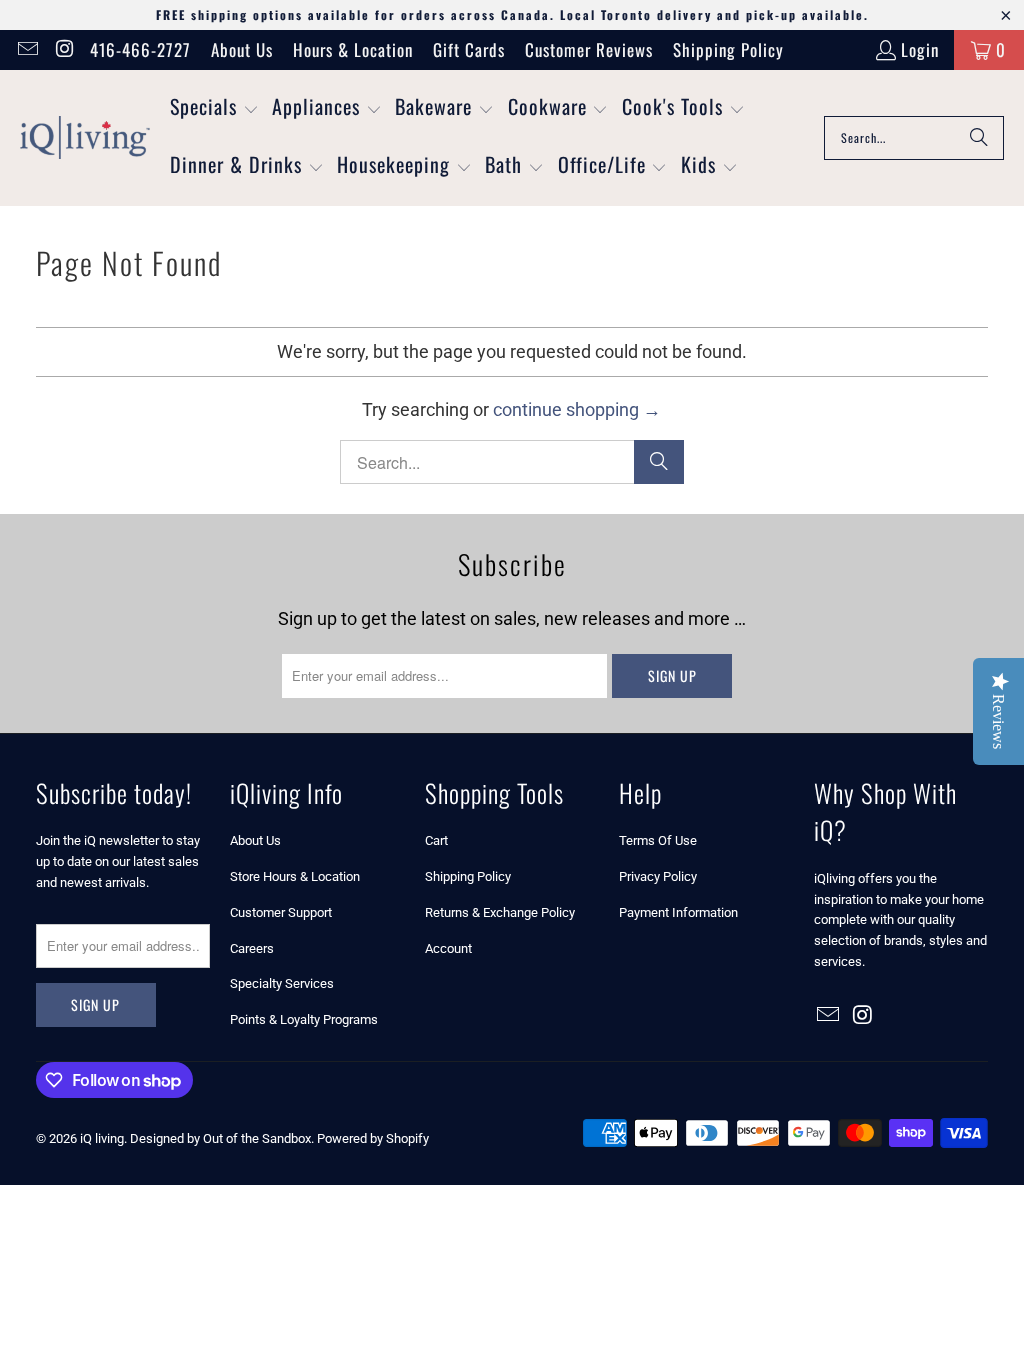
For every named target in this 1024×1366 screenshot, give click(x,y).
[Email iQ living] (26, 49)
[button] (214, 109)
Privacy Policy (658, 876)
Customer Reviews (589, 49)
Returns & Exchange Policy (500, 912)
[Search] (979, 138)
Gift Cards (469, 49)
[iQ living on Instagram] (63, 49)
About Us (242, 49)
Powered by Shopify (373, 1138)
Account (448, 948)
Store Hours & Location (295, 876)
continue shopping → (577, 409)
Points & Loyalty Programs (304, 1019)
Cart (436, 840)
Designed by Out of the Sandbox (220, 1138)
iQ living (102, 1138)
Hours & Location (353, 49)
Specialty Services (282, 983)
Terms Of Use (658, 840)
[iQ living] (85, 138)
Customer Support (281, 912)
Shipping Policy (728, 49)
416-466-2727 (140, 49)
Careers (252, 948)
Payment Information (678, 912)
